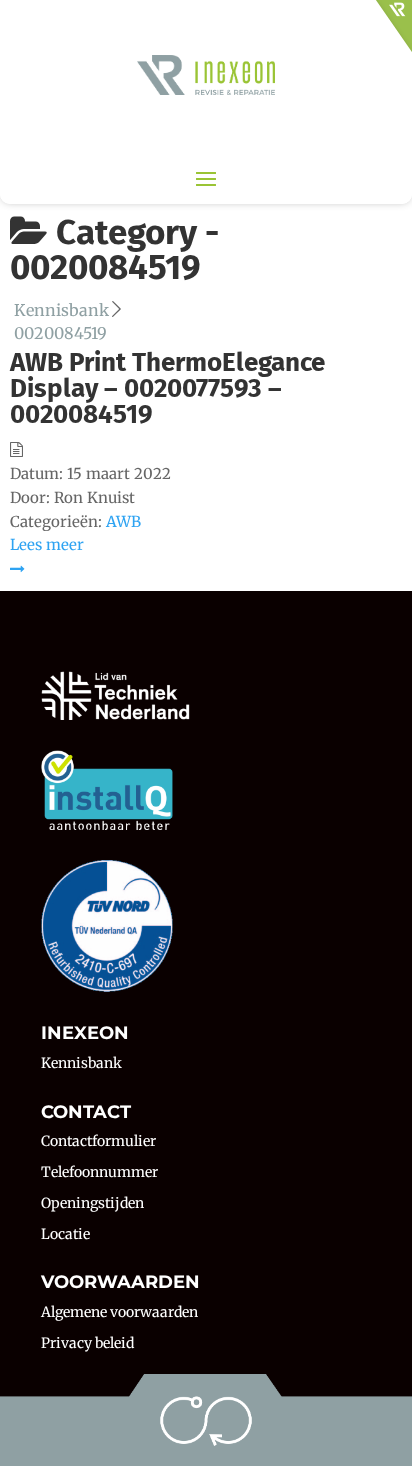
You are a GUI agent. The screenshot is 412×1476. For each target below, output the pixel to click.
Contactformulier (98, 1141)
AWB (123, 521)
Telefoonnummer (99, 1172)
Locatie (65, 1234)
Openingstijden (92, 1203)
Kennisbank (81, 1063)
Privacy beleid (87, 1343)
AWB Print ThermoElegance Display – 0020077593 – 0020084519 (167, 388)
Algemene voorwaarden (119, 1312)
